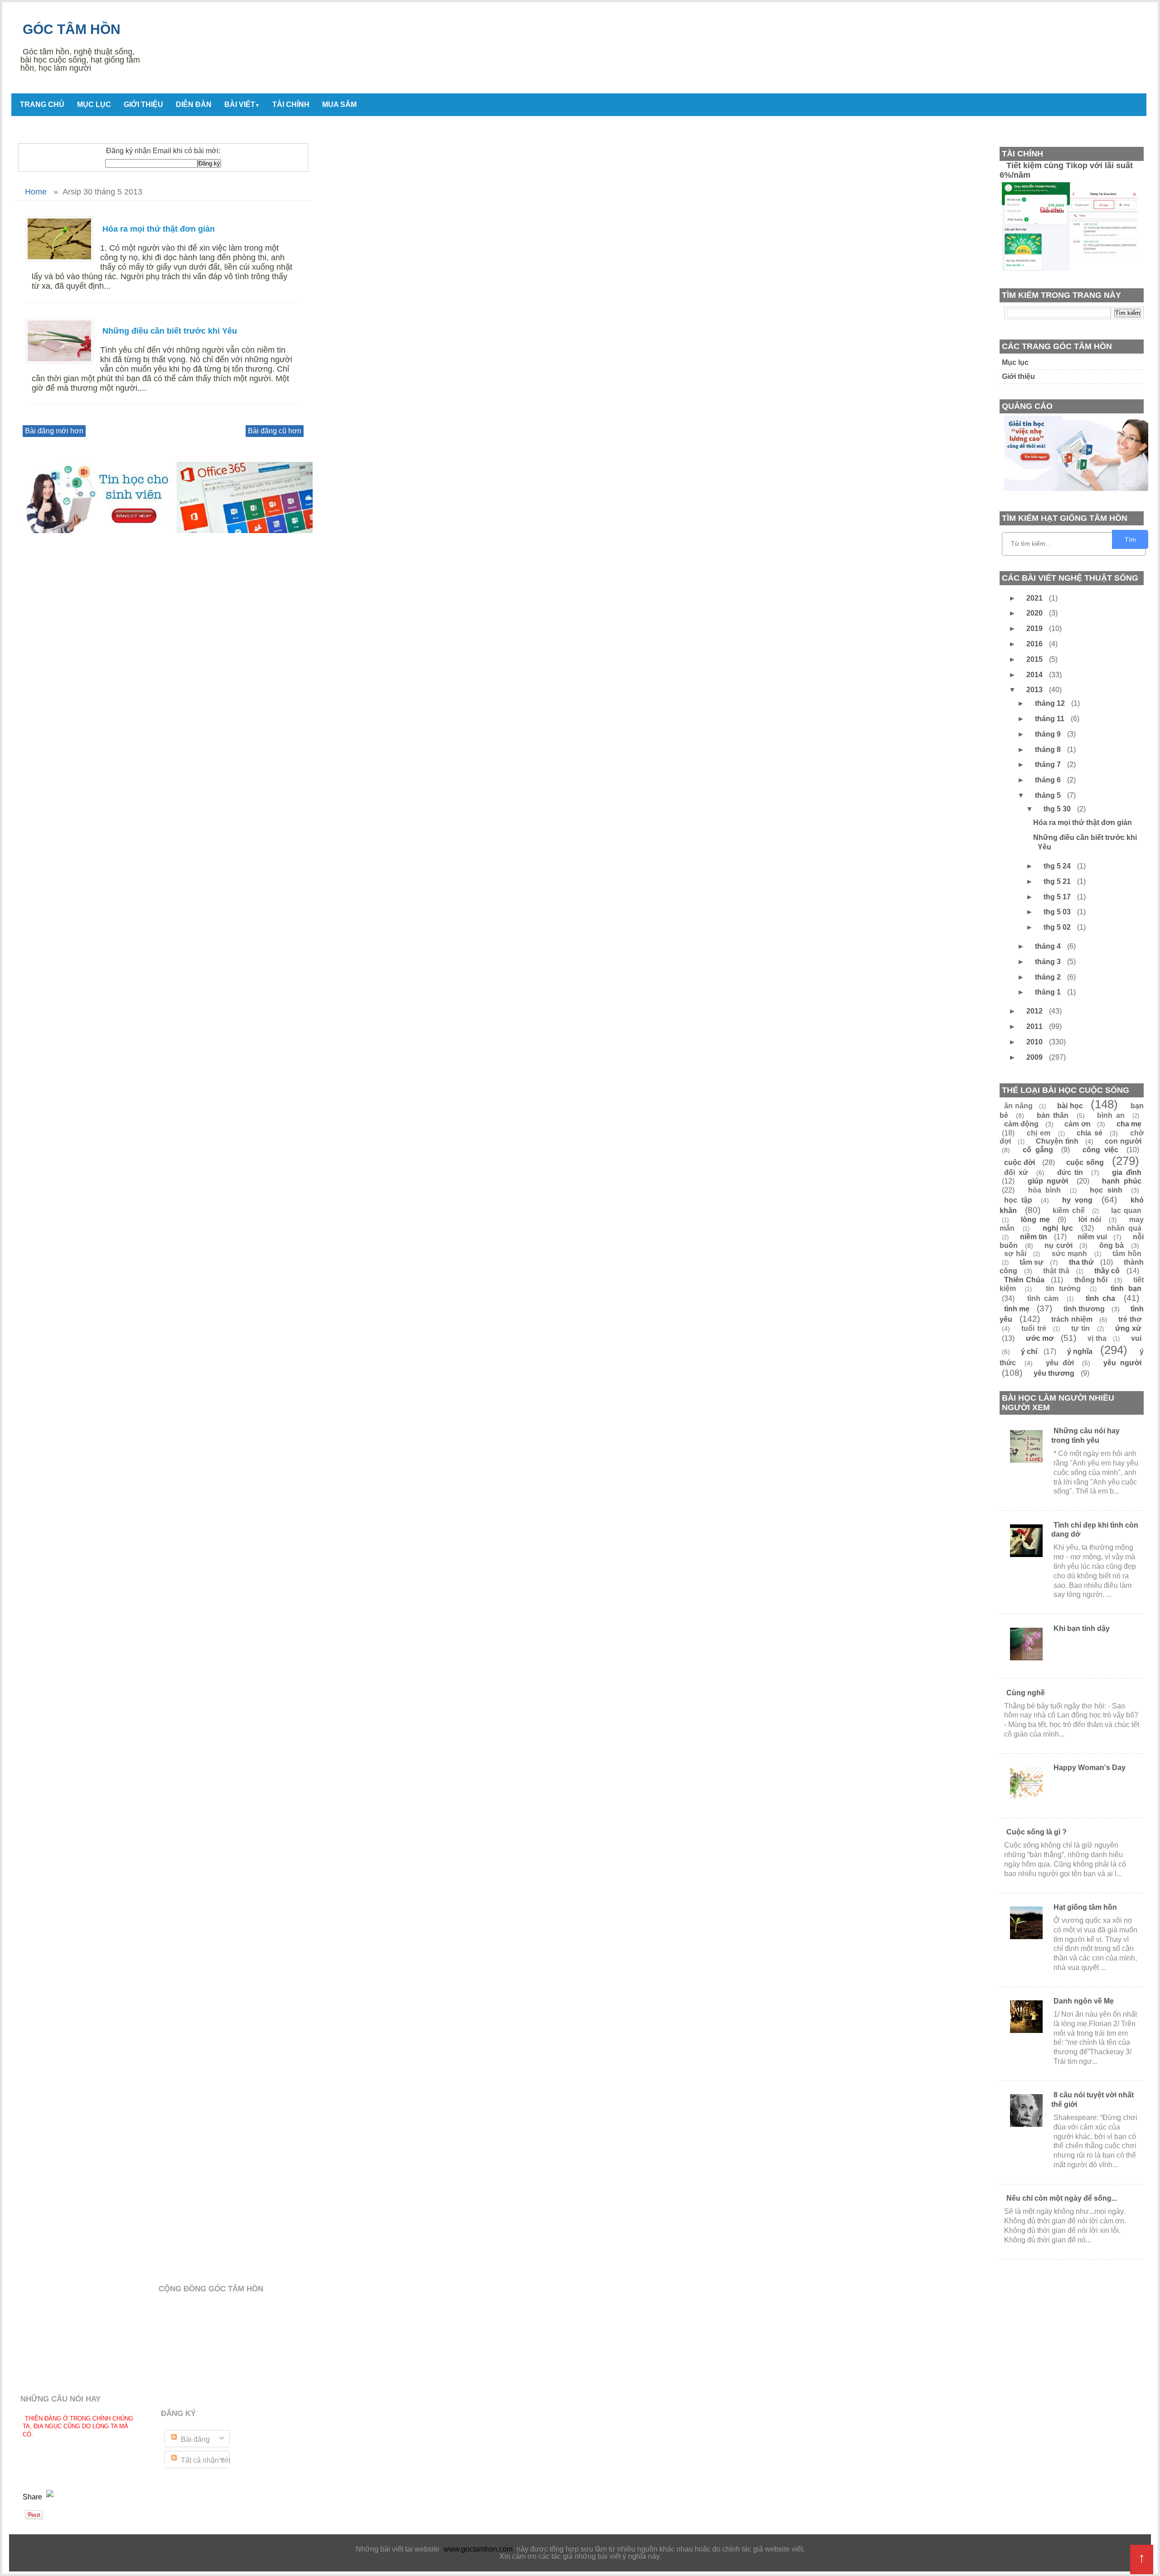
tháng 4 (1049, 946)
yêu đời (1060, 1363)
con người (1123, 1141)
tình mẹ (1017, 1309)
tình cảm (1043, 1298)
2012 (1035, 1011)
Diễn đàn (194, 104)
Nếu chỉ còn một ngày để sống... (1062, 2198)
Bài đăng (194, 2439)
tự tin (1080, 1328)
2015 (1035, 659)
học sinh (1106, 1190)
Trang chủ (42, 104)
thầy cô (1107, 1271)
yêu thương (1054, 1373)
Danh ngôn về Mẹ (1084, 2001)
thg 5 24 (1058, 866)
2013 (1035, 690)
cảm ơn (1077, 1124)
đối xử (1016, 1172)
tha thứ (1081, 1262)
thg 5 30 (1058, 809)
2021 (1035, 598)
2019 (1035, 628)
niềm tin (1034, 1237)
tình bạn (1126, 1288)
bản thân (1053, 1115)
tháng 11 (1051, 719)
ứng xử (1128, 1328)
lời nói (1090, 1220)
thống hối (1091, 1280)
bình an (1111, 1115)
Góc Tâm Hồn (72, 29)
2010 (1035, 1042)
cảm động (1021, 1124)
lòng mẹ (1035, 1220)
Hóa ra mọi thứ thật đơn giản (159, 229)
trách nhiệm (1072, 1319)
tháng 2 (1049, 977)
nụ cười (1058, 1245)
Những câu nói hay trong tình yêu (1085, 1436)
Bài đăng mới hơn (54, 431)
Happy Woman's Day (1090, 1768)
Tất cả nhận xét (205, 2460)
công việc (1100, 1150)
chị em (1039, 1133)
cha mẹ (1129, 1124)
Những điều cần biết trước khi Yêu (170, 331)
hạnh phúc (1122, 1181)
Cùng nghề (1026, 1693)
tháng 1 (1049, 992)
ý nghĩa (1080, 1351)
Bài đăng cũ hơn (275, 431)
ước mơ (1040, 1338)
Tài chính (291, 104)
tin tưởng (1063, 1288)
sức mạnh (1070, 1254)
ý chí (1029, 1351)
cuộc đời (1020, 1162)
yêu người (1122, 1363)
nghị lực (1058, 1228)
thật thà (1056, 1271)
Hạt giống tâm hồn (1085, 1907)
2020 (1035, 613)
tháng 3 (1049, 962)
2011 (1035, 1026)
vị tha (1097, 1338)
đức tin (1070, 1172)
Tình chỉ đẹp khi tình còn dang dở (1095, 1530)
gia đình (1127, 1172)
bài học (1070, 1106)
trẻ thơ (1130, 1319)
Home (36, 192)
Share (33, 2497)
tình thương (1084, 1309)
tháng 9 (1049, 734)
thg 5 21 (1058, 881)
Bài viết (242, 104)
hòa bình (1045, 1190)
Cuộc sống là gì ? (1037, 1832)
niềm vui (1092, 1237)
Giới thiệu (143, 104)
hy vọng (1077, 1200)
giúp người (1048, 1181)
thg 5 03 (1058, 912)
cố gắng (1038, 1150)
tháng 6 (1049, 780)
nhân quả (1124, 1228)
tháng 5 (1049, 795)
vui (1136, 1338)
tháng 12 (1051, 703)
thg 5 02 (1058, 927)
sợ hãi (1015, 1254)
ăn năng (1018, 1106)
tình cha (1100, 1298)
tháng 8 (1049, 750)
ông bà (1112, 1245)
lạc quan (1126, 1210)
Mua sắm (339, 104)
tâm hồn (1127, 1254)
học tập (1018, 1200)
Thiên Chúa (1024, 1280)
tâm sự (1032, 1262)
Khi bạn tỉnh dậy (1082, 1628)
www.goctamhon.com (478, 2549)
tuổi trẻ (1034, 1328)
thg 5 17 (1058, 897)
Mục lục (94, 104)
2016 (1035, 644)
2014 (1035, 675)
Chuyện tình (1057, 1141)
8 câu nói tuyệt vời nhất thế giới (1092, 2100)
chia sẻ (1090, 1133)
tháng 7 (1049, 764)
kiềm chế (1069, 1210)
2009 (1035, 1057)
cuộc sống (1085, 1162)
